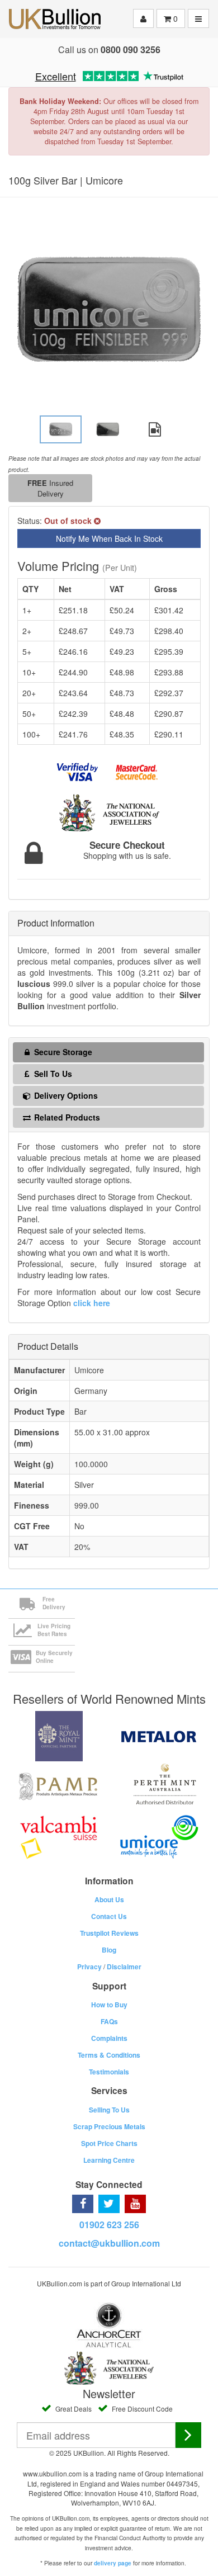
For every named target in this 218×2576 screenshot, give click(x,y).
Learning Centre (109, 2160)
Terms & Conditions (109, 2055)
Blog (109, 1950)
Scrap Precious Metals (109, 2126)
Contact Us (109, 1916)
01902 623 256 (109, 2225)
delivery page (113, 2563)
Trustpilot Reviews (109, 1933)
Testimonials (109, 2072)
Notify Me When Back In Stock (109, 538)
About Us (109, 1899)
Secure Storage (62, 1052)
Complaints (109, 2038)
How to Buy (109, 2005)
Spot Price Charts (109, 2143)
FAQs (109, 2021)
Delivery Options (65, 1095)
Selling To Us (109, 2110)
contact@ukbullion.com (109, 2243)
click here (92, 1303)
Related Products (66, 1117)
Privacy (89, 1967)
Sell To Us (52, 1074)
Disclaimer (124, 1967)
